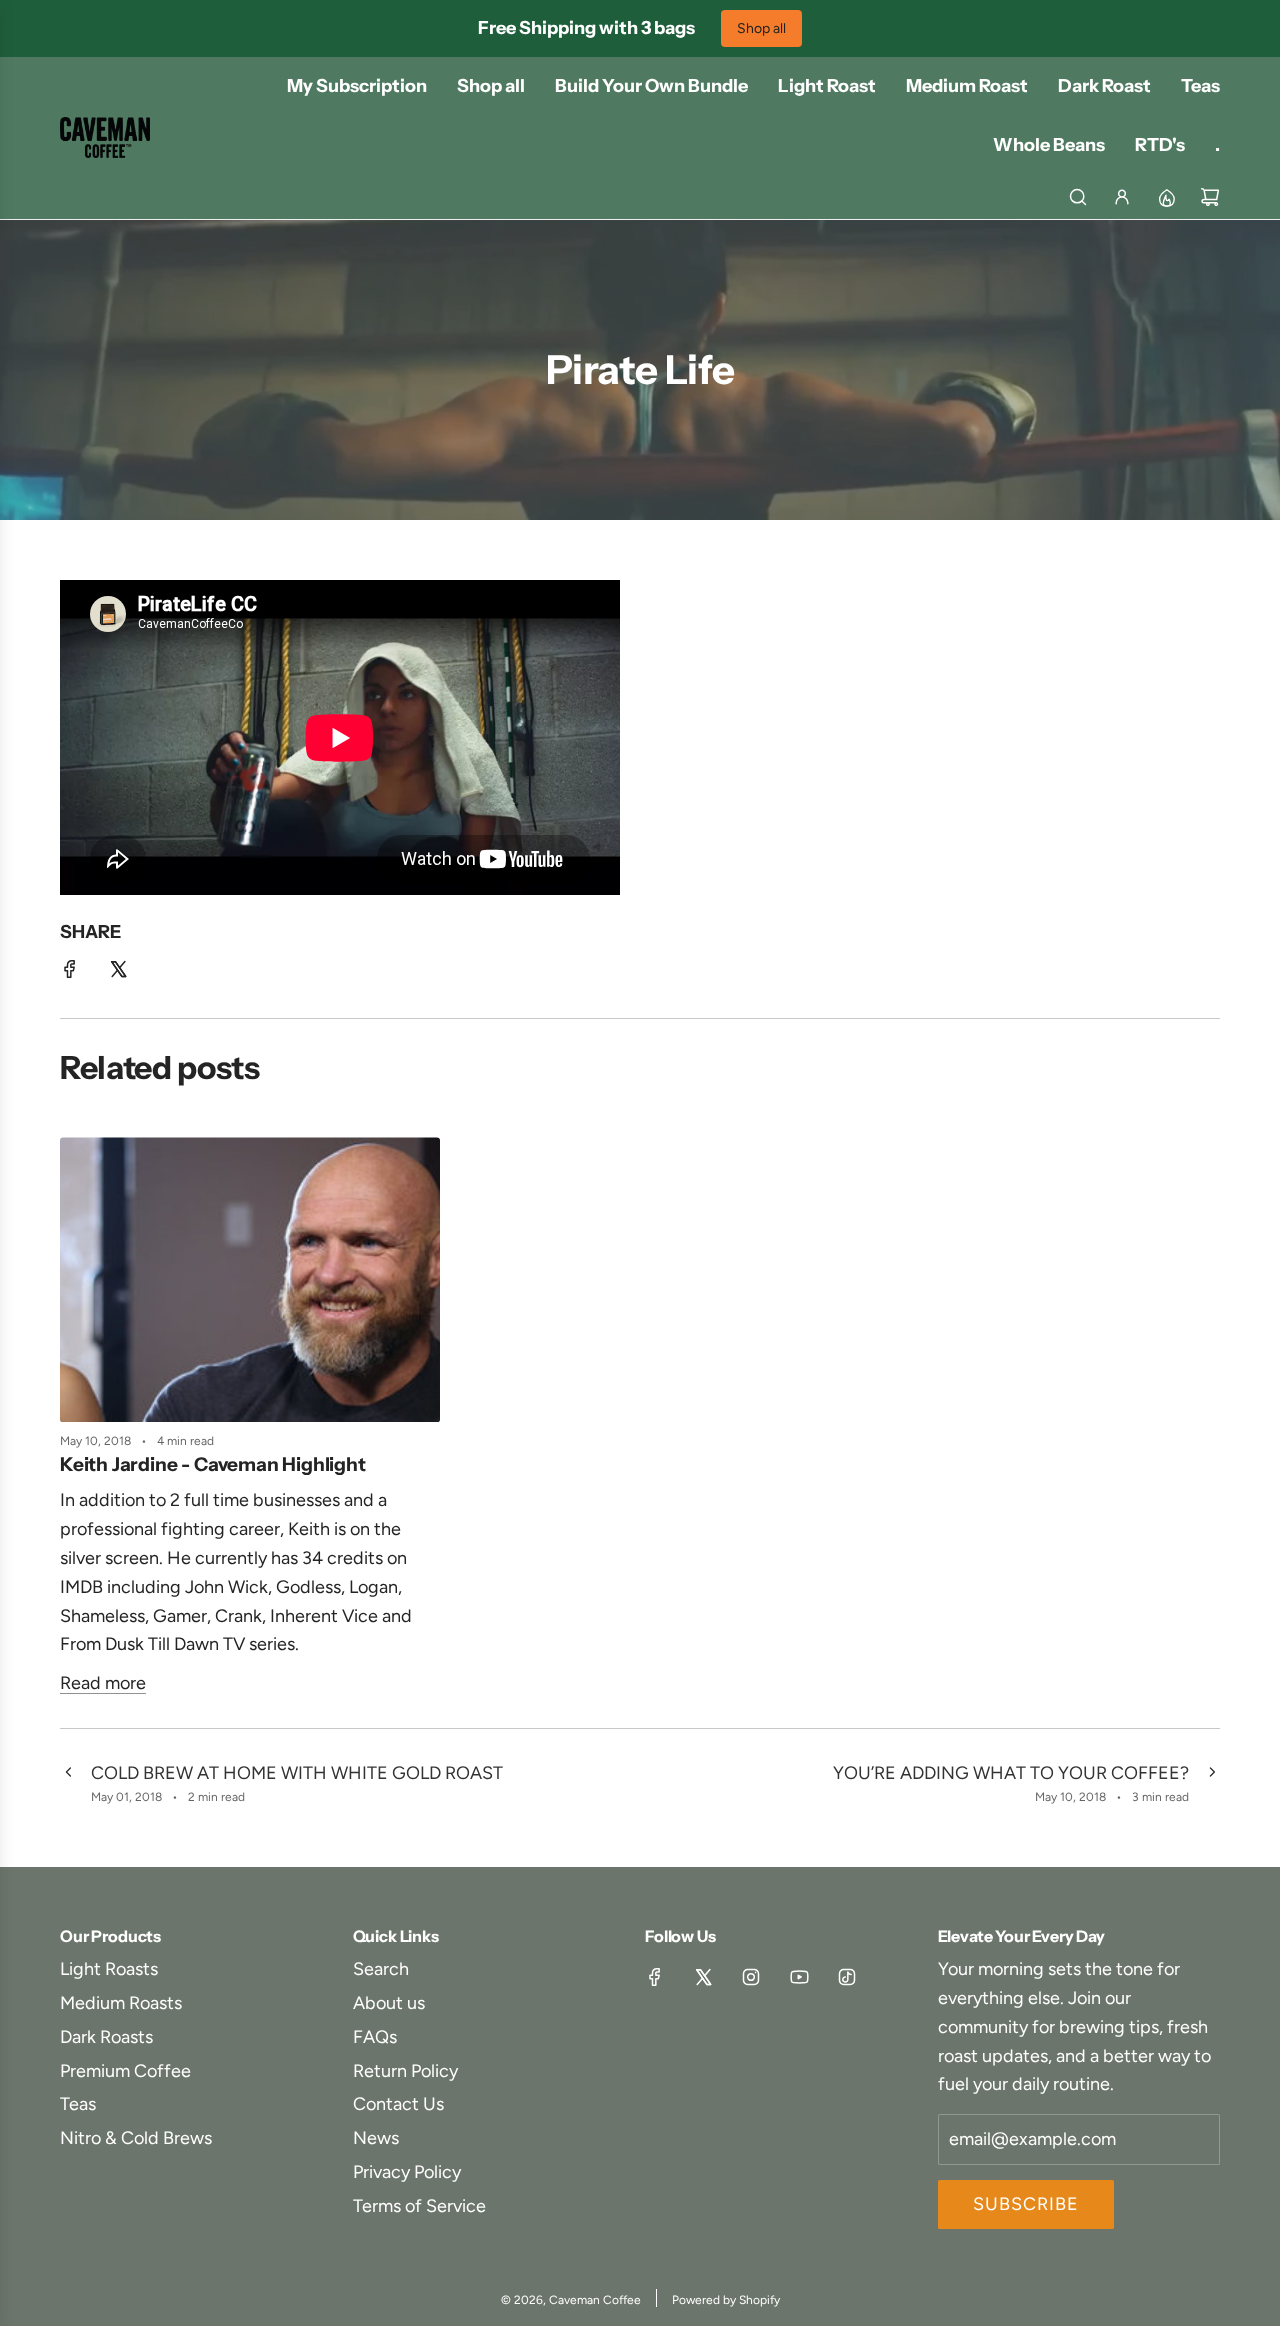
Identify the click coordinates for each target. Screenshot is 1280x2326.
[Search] (1078, 197)
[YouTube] (799, 1977)
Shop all (761, 28)
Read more (103, 1683)
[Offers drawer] (1166, 197)
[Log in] (1122, 197)
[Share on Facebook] (70, 973)
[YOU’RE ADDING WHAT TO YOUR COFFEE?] (1212, 1783)
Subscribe (1026, 2204)
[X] (703, 1977)
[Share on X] (118, 973)
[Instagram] (751, 1977)
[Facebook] (655, 1977)
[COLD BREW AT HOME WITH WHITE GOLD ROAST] (68, 1783)
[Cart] (1210, 197)
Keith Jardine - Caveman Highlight (213, 1464)
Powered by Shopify (726, 2300)
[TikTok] (847, 1977)
